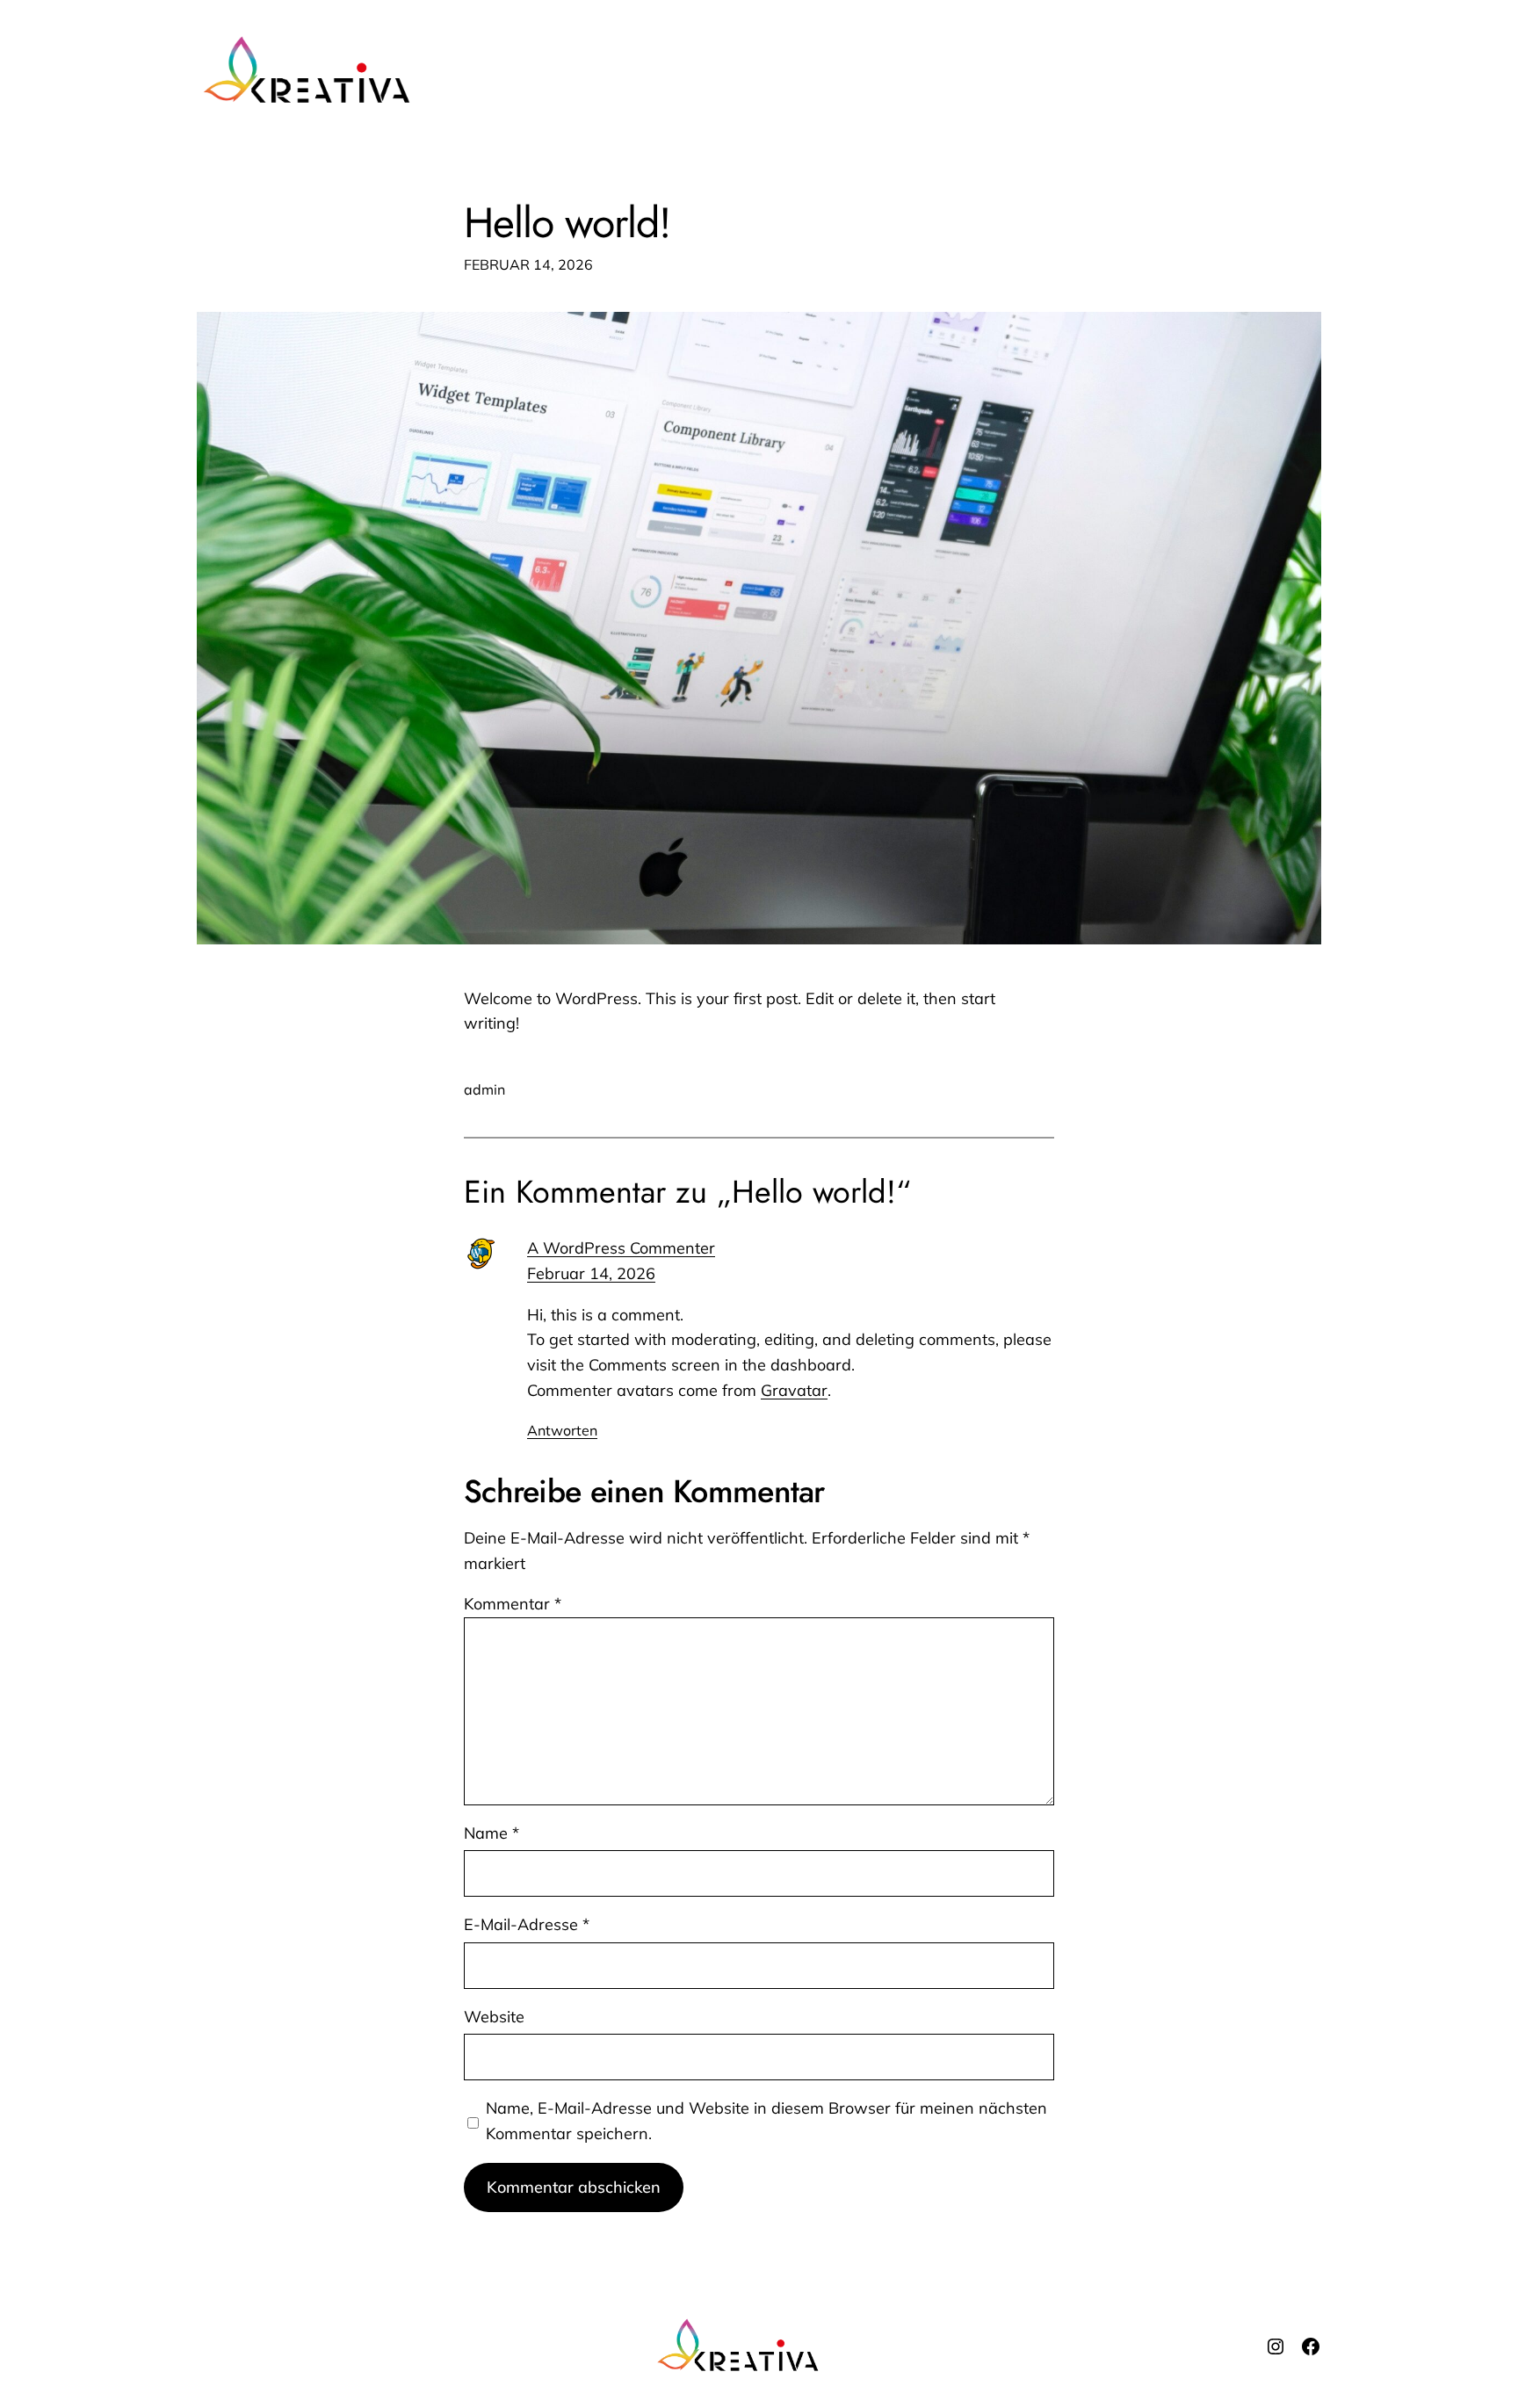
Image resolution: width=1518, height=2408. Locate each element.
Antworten (562, 1430)
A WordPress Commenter (621, 1248)
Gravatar (794, 1390)
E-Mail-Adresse (527, 1924)
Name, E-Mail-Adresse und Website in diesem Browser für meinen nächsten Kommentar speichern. (766, 2121)
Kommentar (513, 1604)
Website (494, 2017)
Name (492, 1833)
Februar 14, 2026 (591, 1273)
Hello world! (567, 223)
